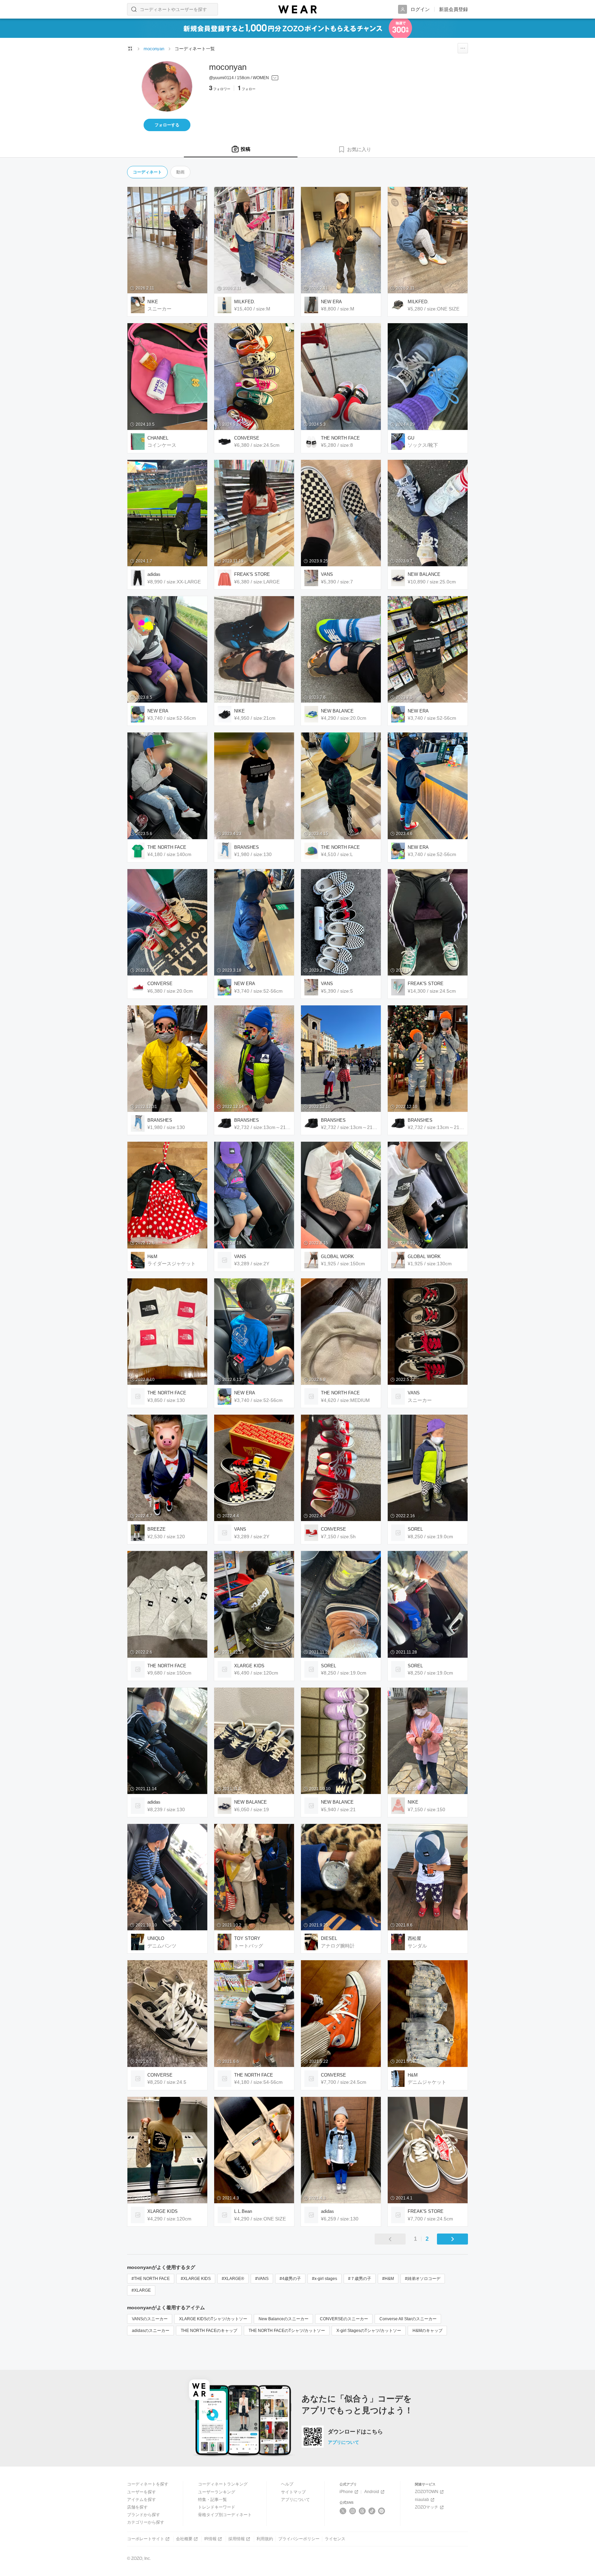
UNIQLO (156, 1938)
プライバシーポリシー (299, 2539)
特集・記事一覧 (212, 2500)
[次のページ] (452, 2239)
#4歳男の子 (290, 2279)
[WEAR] (297, 9)
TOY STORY (247, 1938)
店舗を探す (137, 2507)
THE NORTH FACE (340, 438)
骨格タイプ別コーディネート (225, 2515)
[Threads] (362, 2511)
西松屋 (414, 1938)
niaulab (422, 2500)
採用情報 (237, 2539)
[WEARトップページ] (130, 49)
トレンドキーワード (217, 2507)
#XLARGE (141, 2290)
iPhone (346, 2492)
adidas (154, 574)
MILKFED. (245, 302)
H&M (152, 1257)
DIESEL (329, 1938)
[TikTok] (372, 2511)
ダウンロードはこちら (355, 2432)
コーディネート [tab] (147, 172)
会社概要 (184, 2539)
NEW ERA (331, 302)
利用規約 (265, 2539)
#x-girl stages (325, 2279)
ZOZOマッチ (427, 2507)
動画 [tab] (180, 172)
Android (372, 2492)
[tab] (241, 149)
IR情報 (210, 2539)
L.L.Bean (243, 2211)
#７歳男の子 (360, 2279)
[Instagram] (353, 2511)
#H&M (388, 2279)
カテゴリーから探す (146, 2522)
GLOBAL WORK (337, 1257)
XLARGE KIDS (249, 1666)
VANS (327, 574)
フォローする (167, 125)
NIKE (153, 302)
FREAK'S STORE (252, 574)
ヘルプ (287, 2484)
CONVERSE (247, 438)
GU (411, 438)
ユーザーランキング (217, 2492)
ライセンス (335, 2539)
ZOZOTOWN (427, 2492)
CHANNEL (158, 438)
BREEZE (156, 1529)
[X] (343, 2511)
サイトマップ (293, 2492)
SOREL (415, 1529)
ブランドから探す (144, 2515)
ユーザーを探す (142, 2492)
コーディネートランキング (223, 2484)
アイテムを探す (142, 2500)
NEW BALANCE (424, 574)
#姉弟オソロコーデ (423, 2279)
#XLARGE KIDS (196, 2279)
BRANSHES (247, 847)
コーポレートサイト (146, 2539)
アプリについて (343, 2442)
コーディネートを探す (148, 2484)
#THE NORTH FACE (151, 2279)
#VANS (262, 2279)
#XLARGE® (233, 2279)
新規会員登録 (453, 9)
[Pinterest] (382, 2511)
